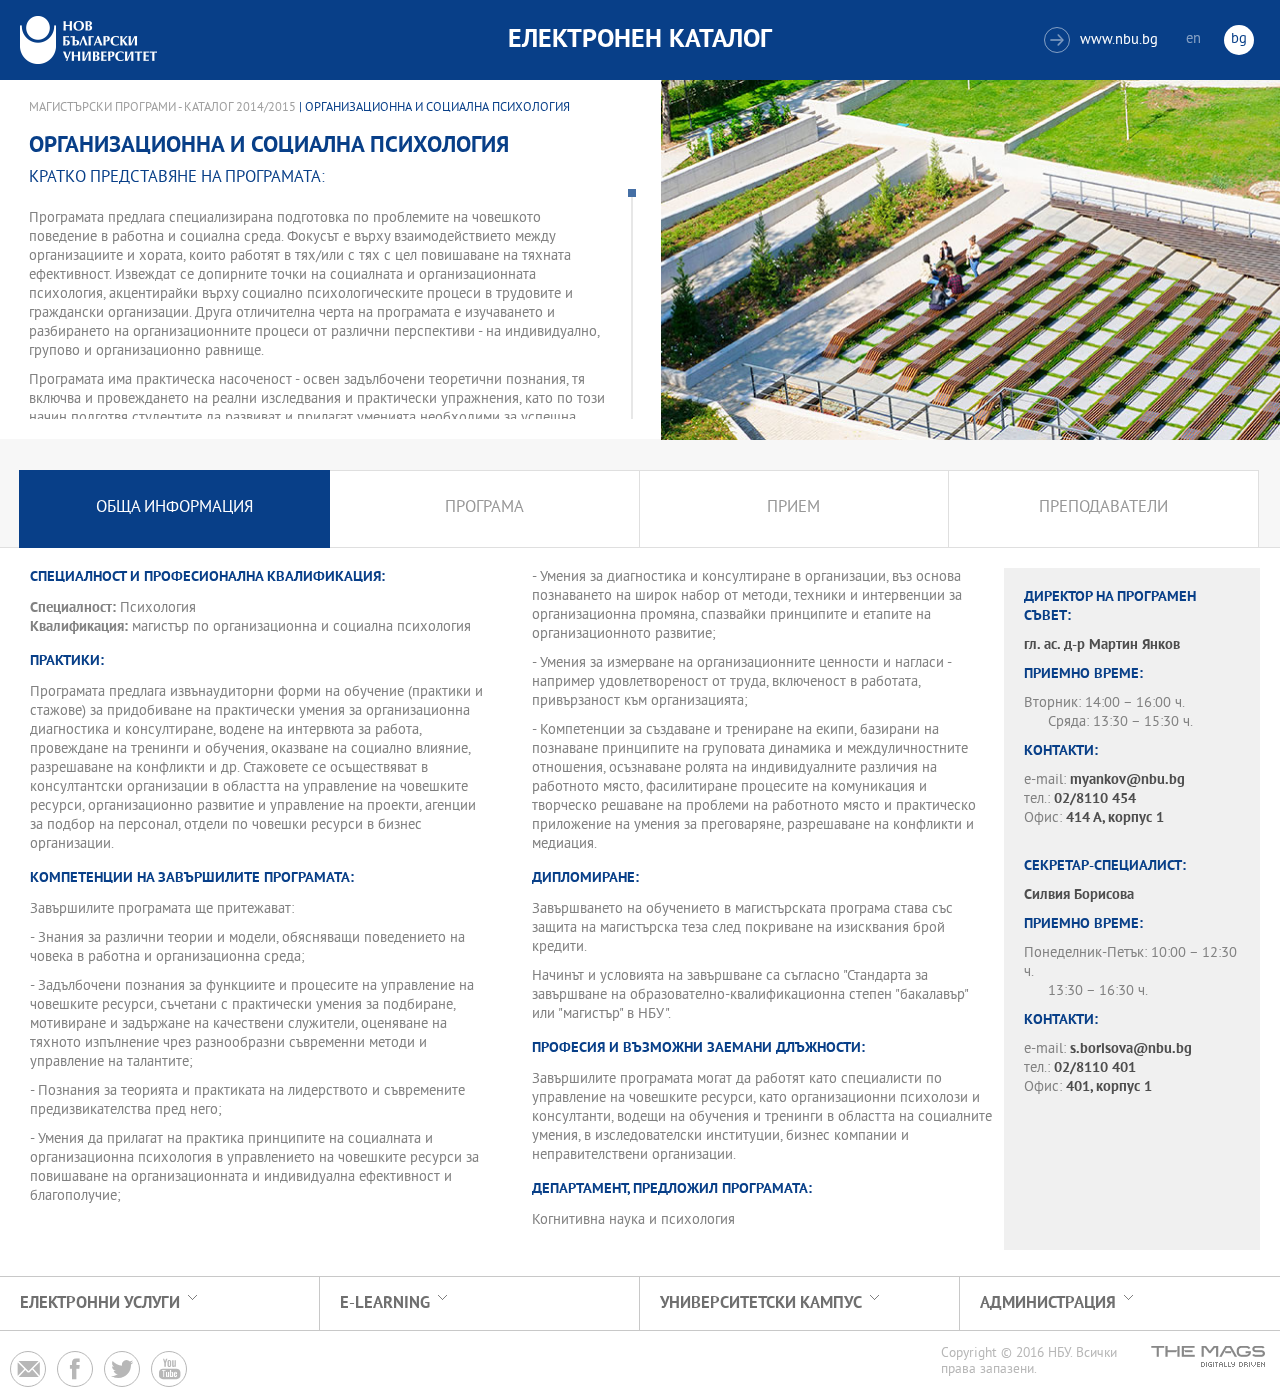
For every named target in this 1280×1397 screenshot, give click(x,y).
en (1193, 39)
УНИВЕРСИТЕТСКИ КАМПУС (761, 1303)
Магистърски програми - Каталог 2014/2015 (162, 108)
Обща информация (174, 508)
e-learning (385, 1303)
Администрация (1048, 1303)
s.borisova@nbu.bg (1131, 1049)
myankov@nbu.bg (1127, 780)
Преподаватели (1103, 508)
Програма (484, 508)
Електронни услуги (100, 1303)
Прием (793, 508)
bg (1239, 39)
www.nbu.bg (1103, 40)
